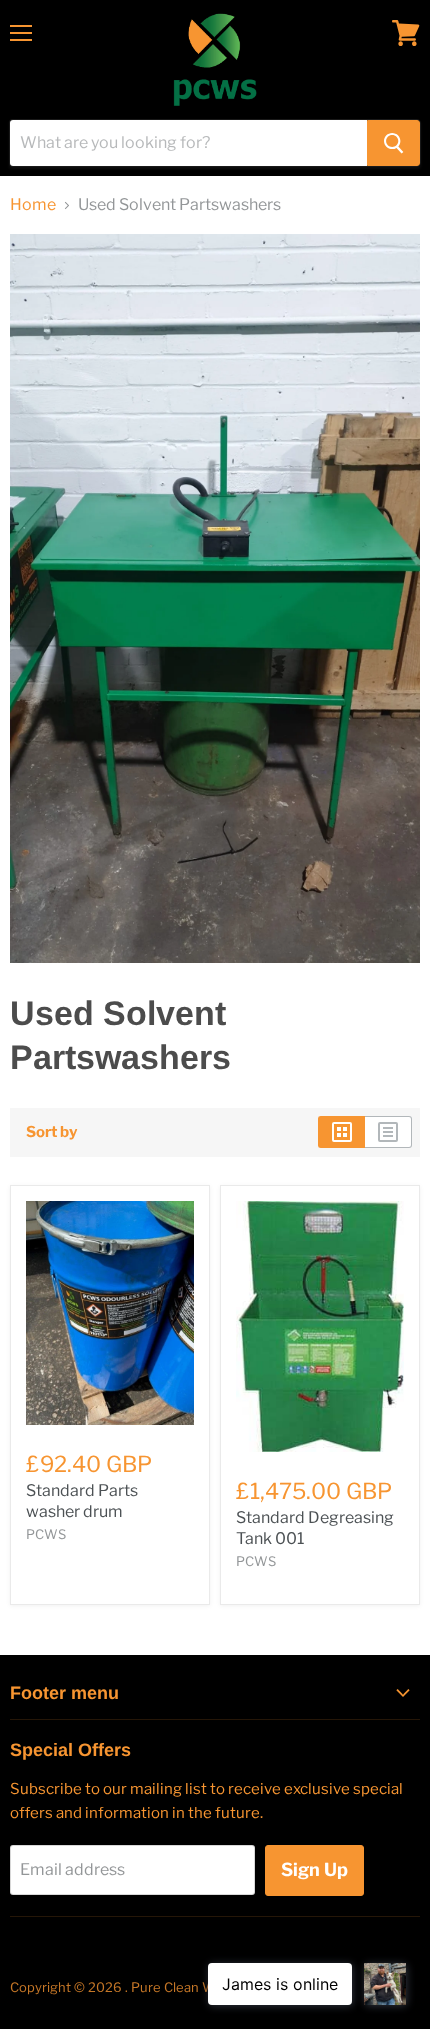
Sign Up (314, 1869)
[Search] (393, 143)
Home (33, 205)
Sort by (51, 1132)
